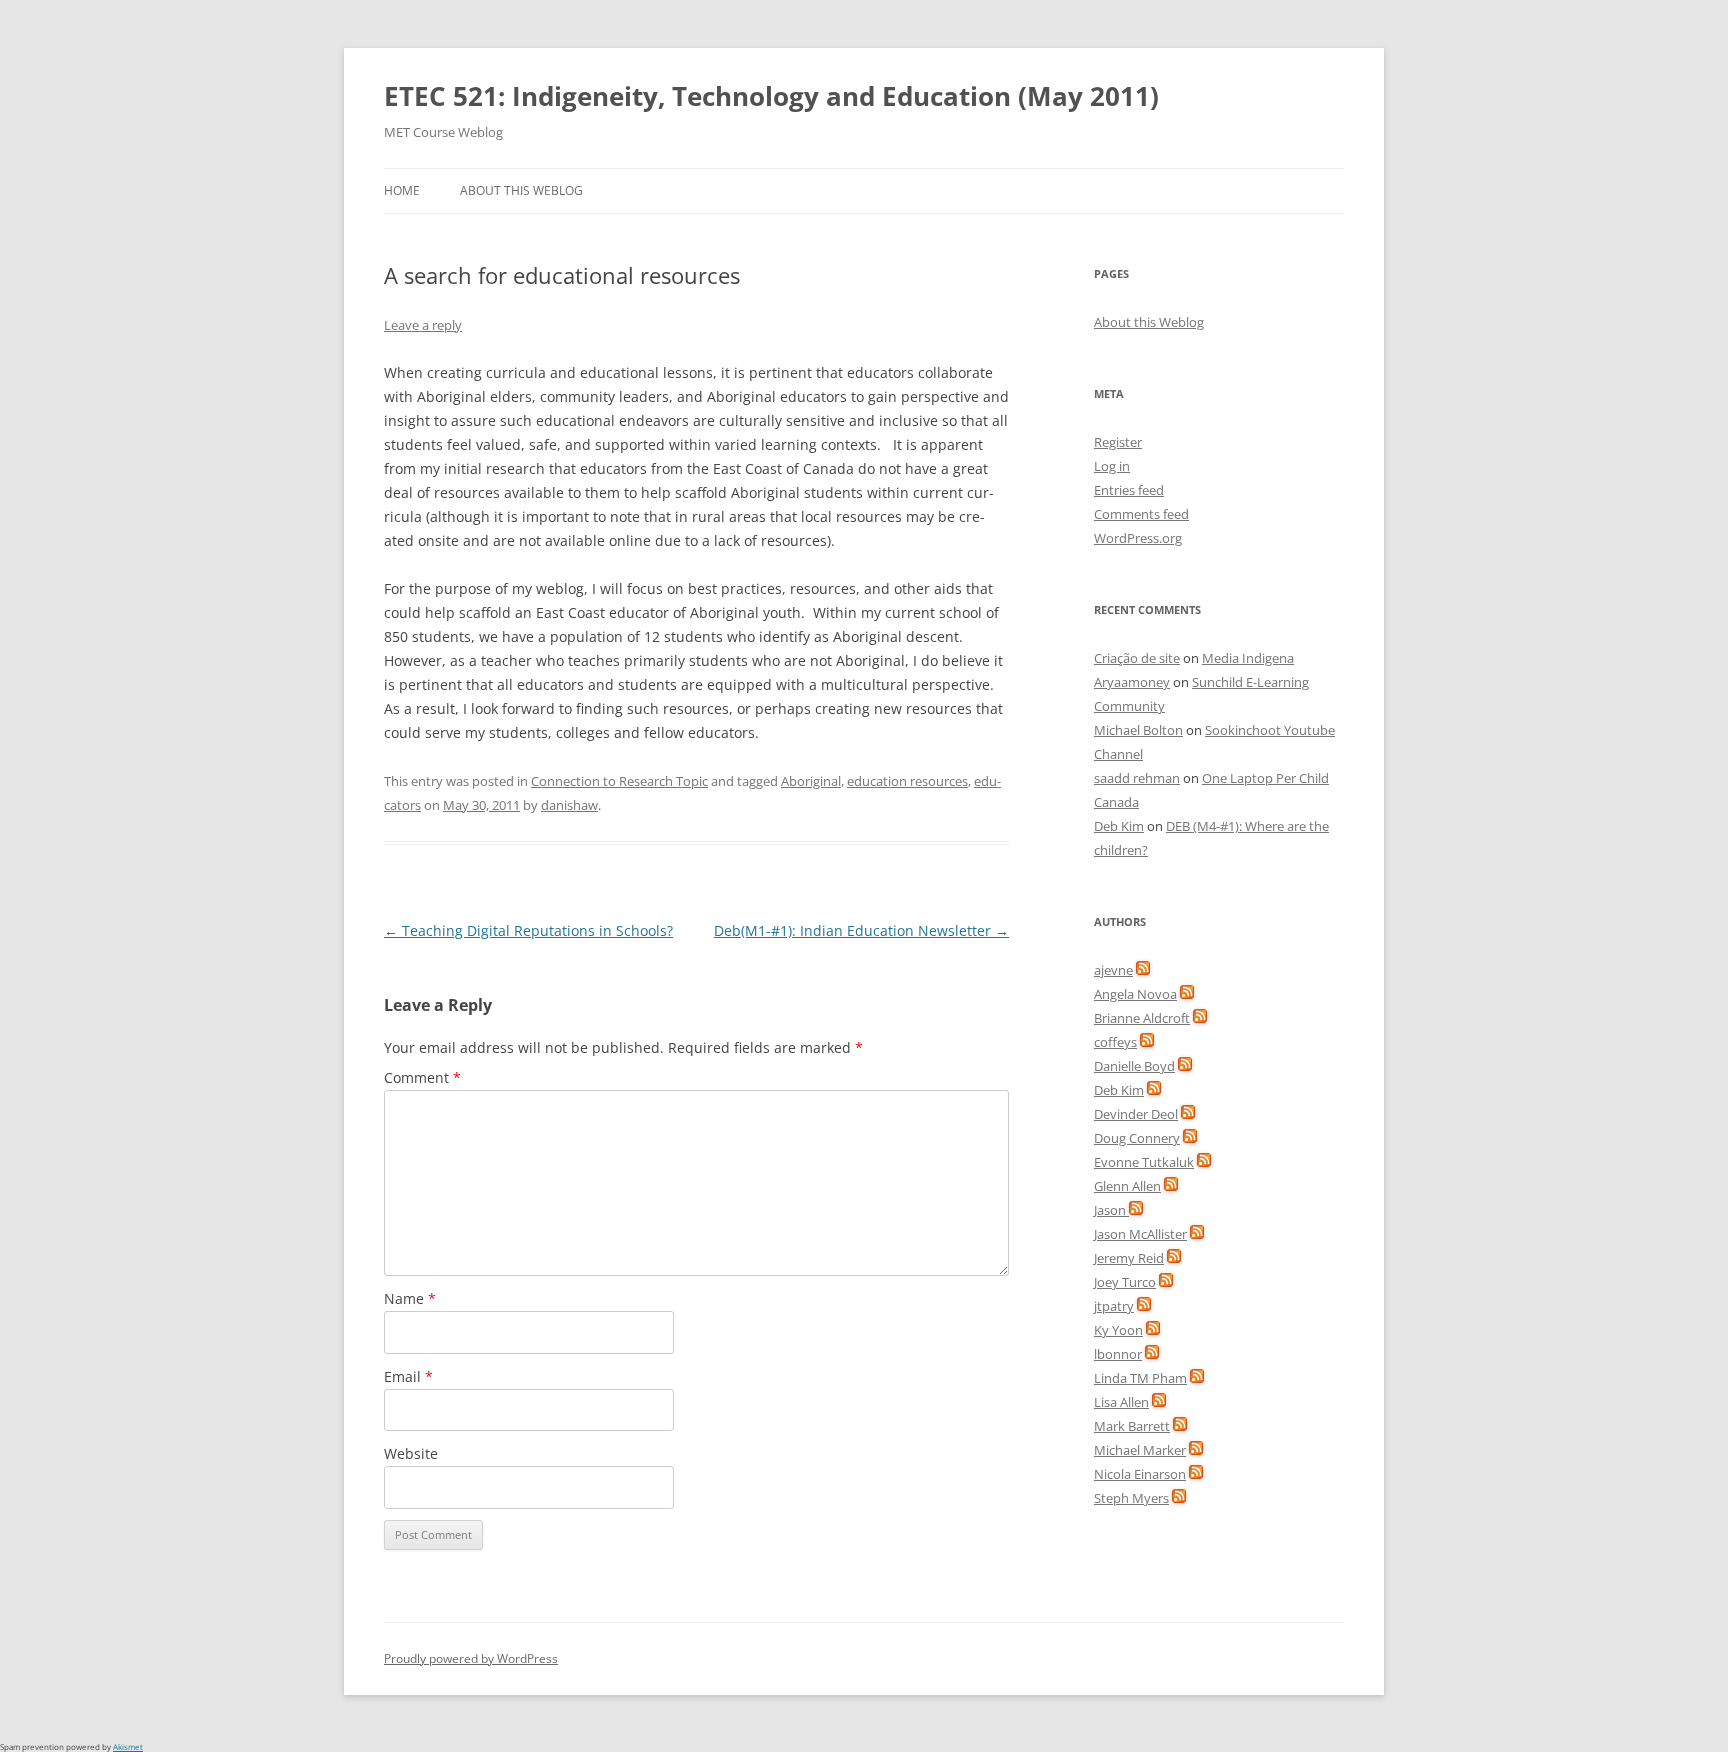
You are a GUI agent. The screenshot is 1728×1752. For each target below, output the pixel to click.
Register (1118, 442)
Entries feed (1129, 490)
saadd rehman (1137, 778)
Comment (422, 1077)
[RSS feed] (1143, 970)
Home (402, 190)
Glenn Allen (1127, 1186)
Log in (1112, 466)
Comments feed (1141, 514)
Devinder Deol (1136, 1114)
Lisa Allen (1121, 1402)
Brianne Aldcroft (1142, 1018)
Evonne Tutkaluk (1144, 1162)
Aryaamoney (1132, 682)
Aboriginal (811, 781)
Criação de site (1137, 658)
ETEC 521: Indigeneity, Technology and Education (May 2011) (771, 96)
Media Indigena (1248, 658)
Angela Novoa (1135, 994)
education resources (907, 781)
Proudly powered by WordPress (471, 1658)
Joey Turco (1125, 1282)
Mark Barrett (1132, 1426)
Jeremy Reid (1129, 1258)
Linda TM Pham (1140, 1378)
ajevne (1113, 970)
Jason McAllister (1140, 1234)
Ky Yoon (1118, 1330)
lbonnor (1118, 1354)
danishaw (569, 805)
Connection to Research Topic (619, 781)
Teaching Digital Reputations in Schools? (528, 930)
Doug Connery (1137, 1138)
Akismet (128, 1746)
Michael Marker (1140, 1450)
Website (411, 1453)
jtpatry (1114, 1306)
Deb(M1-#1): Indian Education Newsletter (861, 930)
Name (410, 1298)
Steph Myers (1131, 1498)
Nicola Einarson (1140, 1474)
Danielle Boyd (1134, 1066)
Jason (1111, 1210)
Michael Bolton (1138, 730)
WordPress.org (1138, 538)
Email (408, 1376)
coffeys (1115, 1042)
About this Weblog (521, 190)
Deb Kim (1119, 826)
